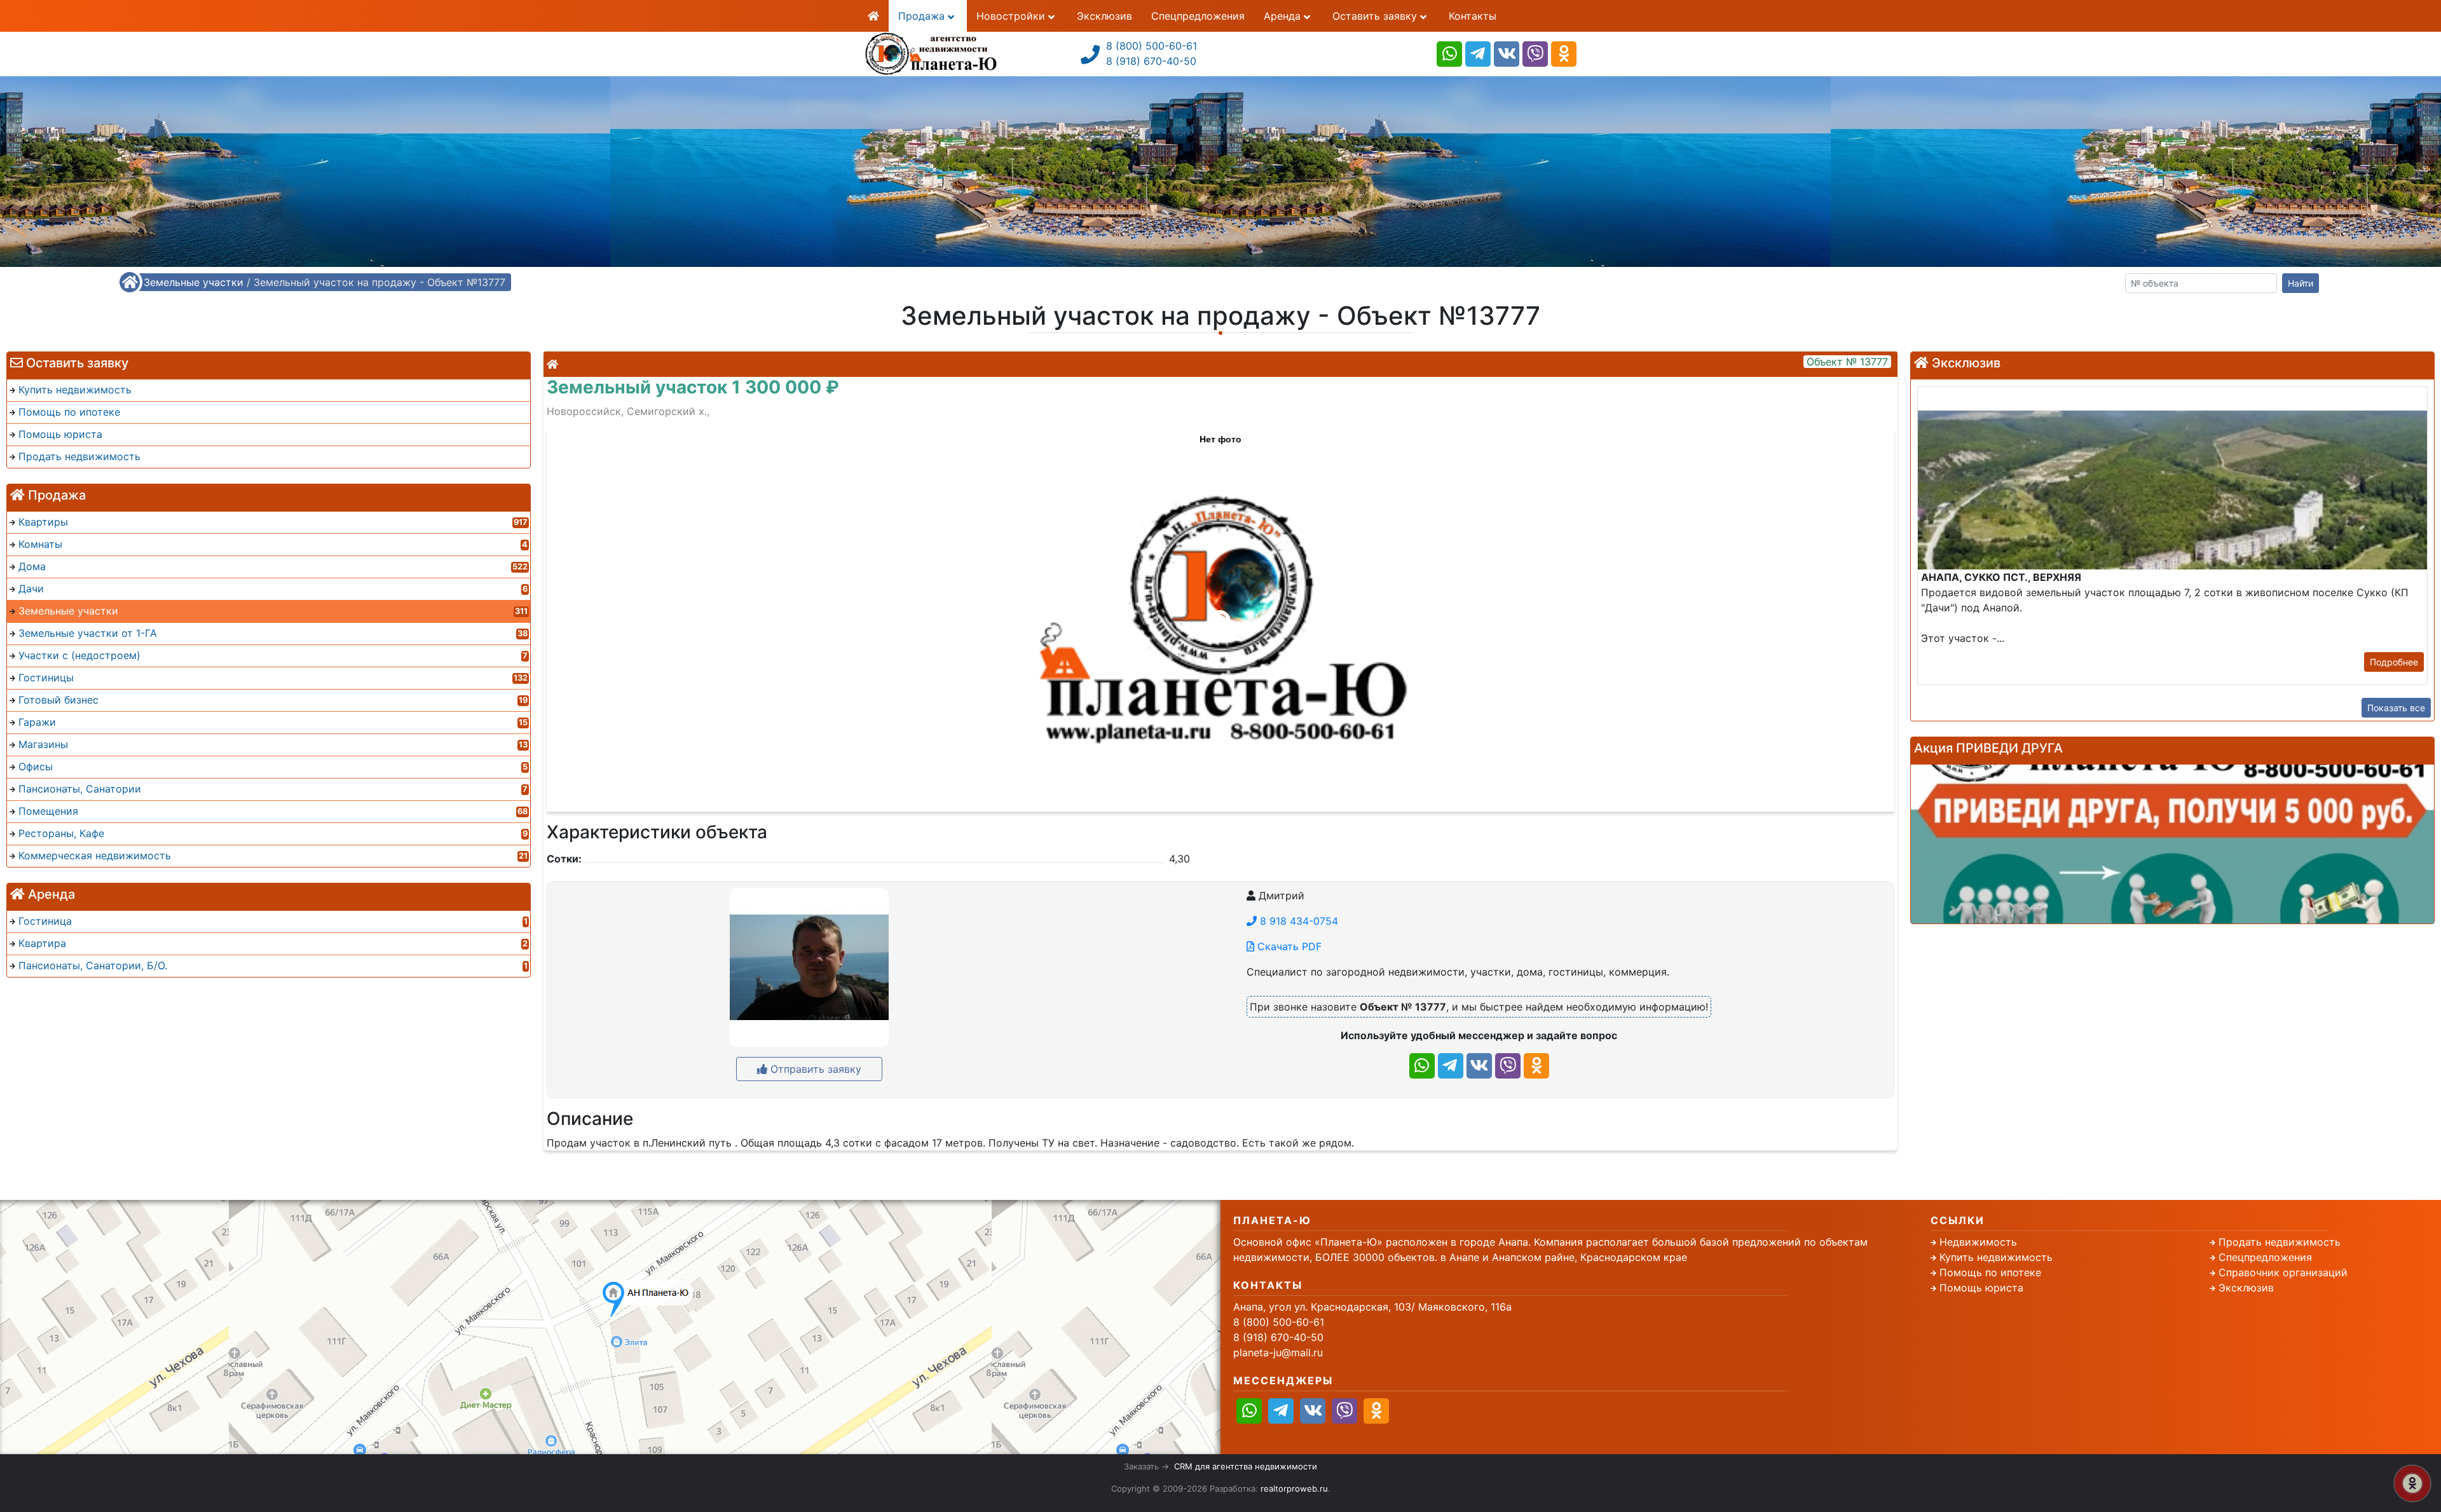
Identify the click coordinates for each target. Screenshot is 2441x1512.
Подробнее (2394, 662)
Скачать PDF (1288, 946)
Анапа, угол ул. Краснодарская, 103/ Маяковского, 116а (1372, 1307)
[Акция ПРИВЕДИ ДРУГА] (2172, 844)
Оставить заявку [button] (1376, 16)
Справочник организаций (2283, 1272)
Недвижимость (1978, 1242)
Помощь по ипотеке (1990, 1272)
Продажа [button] (923, 16)
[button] (1220, 614)
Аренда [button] (1284, 16)
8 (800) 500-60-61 (1152, 46)
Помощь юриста (1981, 1288)
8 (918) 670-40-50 (1151, 61)
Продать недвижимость (2280, 1242)
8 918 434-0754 (1297, 921)
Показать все (2396, 708)
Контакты (1473, 16)
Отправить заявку (814, 1069)
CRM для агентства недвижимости (1246, 1466)
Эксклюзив (1104, 16)
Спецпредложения (1198, 16)
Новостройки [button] (1012, 16)
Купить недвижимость (1996, 1257)
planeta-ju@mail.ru (1278, 1352)
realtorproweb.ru (1294, 1488)
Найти (2301, 283)
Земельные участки (194, 282)
